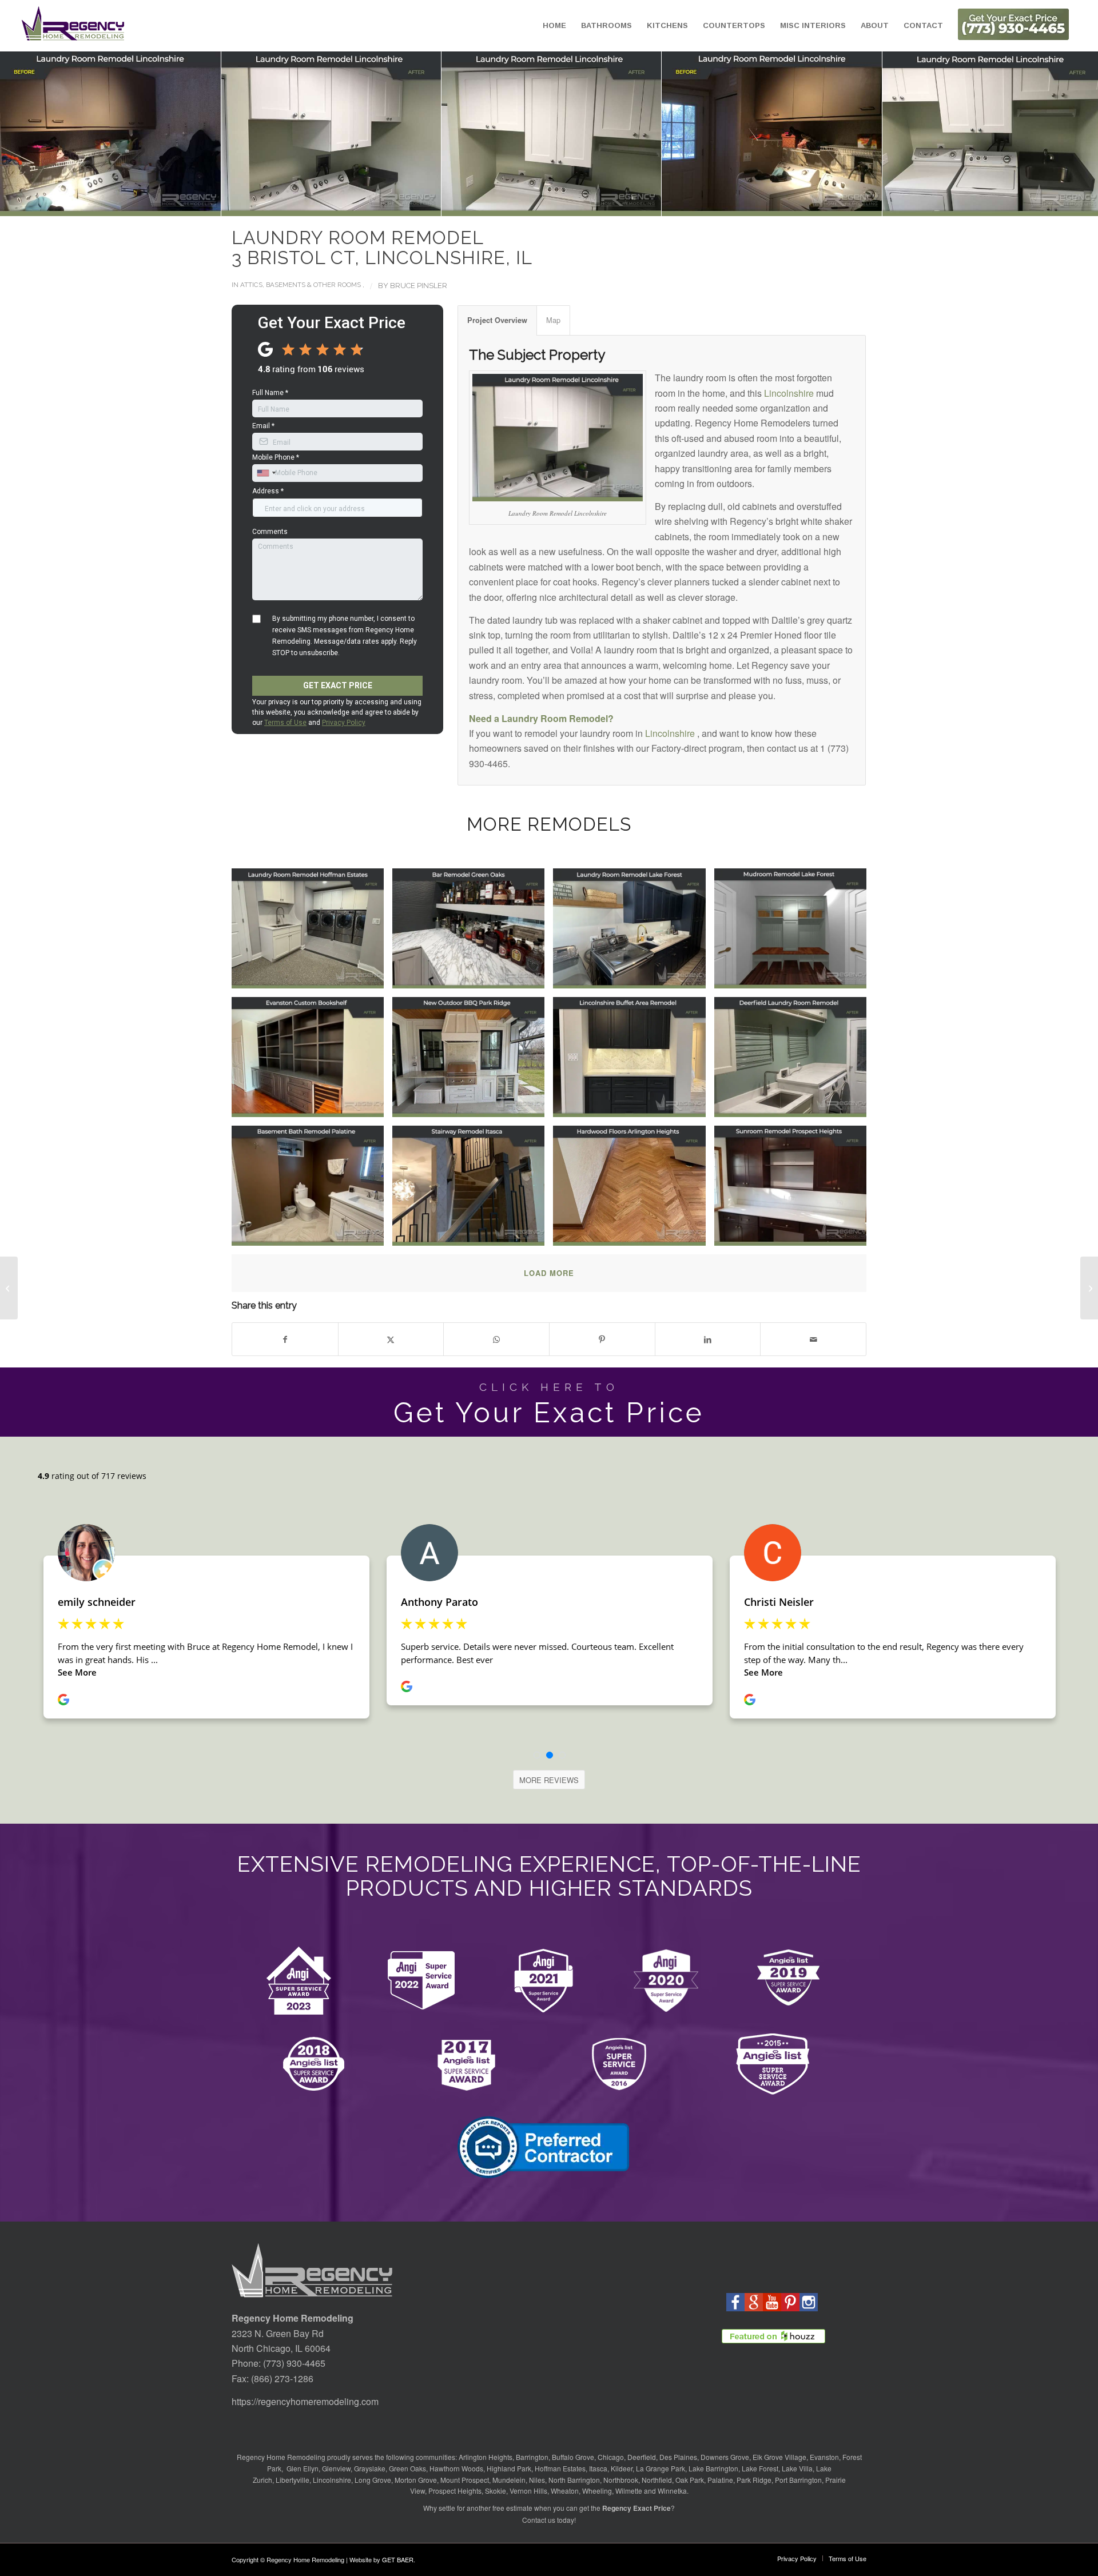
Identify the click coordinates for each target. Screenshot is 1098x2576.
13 (586, 204)
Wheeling (597, 2491)
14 (595, 204)
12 (576, 204)
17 (622, 204)
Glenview (336, 2468)
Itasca (598, 2468)
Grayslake (370, 2468)
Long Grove (373, 2480)
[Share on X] (391, 1339)
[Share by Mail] (813, 1339)
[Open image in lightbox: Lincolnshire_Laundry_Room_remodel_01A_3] (325, 128)
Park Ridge (754, 2480)
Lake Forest (760, 2468)
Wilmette (629, 2491)
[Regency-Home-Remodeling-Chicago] (73, 26)
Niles (537, 2480)
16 (613, 204)
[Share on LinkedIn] (708, 1339)
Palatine (720, 2480)
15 (604, 204)
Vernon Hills (528, 2491)
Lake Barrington (713, 2468)
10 (558, 204)
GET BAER (398, 2559)
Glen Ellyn (302, 2468)
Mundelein (509, 2480)
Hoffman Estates (560, 2468)
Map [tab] (553, 320)
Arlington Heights (486, 2457)
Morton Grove (416, 2480)
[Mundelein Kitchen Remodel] (1089, 1288)
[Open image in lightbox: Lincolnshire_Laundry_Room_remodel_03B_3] (766, 128)
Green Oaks (407, 2468)
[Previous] (26, 134)
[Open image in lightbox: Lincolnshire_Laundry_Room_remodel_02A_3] (546, 128)
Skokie (496, 2491)
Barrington (532, 2457)
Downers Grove (725, 2457)
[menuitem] (554, 26)
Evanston (824, 2457)
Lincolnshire (789, 393)
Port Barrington (798, 2480)
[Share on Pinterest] (602, 1339)
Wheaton (565, 2491)
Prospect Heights (455, 2491)
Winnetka (672, 2491)
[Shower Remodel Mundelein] (9, 1288)
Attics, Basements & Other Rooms (301, 285)
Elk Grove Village (779, 2457)
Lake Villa (797, 2468)
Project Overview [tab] (497, 320)
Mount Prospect (465, 2480)
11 (567, 204)
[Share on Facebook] (285, 1339)
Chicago (611, 2457)
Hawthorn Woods (456, 2468)
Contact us (539, 2520)
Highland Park (509, 2468)
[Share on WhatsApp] (496, 1339)
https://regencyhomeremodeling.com (305, 2401)
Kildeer (622, 2468)
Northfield (657, 2480)
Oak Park (690, 2480)
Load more (549, 1273)
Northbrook (621, 2480)
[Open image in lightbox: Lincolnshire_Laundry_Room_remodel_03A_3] (986, 128)
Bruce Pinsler (419, 286)
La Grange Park (661, 2468)
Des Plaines (678, 2457)
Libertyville (293, 2480)
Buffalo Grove (573, 2457)
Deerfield (642, 2457)
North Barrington (574, 2480)
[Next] (1072, 134)
